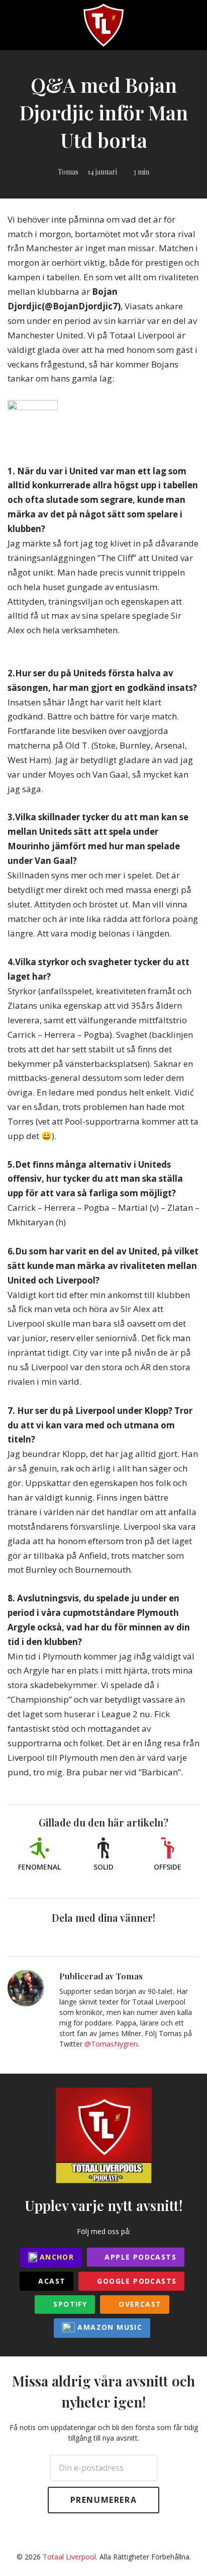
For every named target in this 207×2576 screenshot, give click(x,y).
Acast (50, 2281)
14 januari (102, 172)
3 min (141, 172)
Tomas (68, 172)
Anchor (56, 2257)
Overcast (139, 2304)
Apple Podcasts (139, 2257)
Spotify (69, 2304)
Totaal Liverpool (69, 2557)
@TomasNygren (111, 2044)
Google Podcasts (135, 2281)
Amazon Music (109, 2327)
